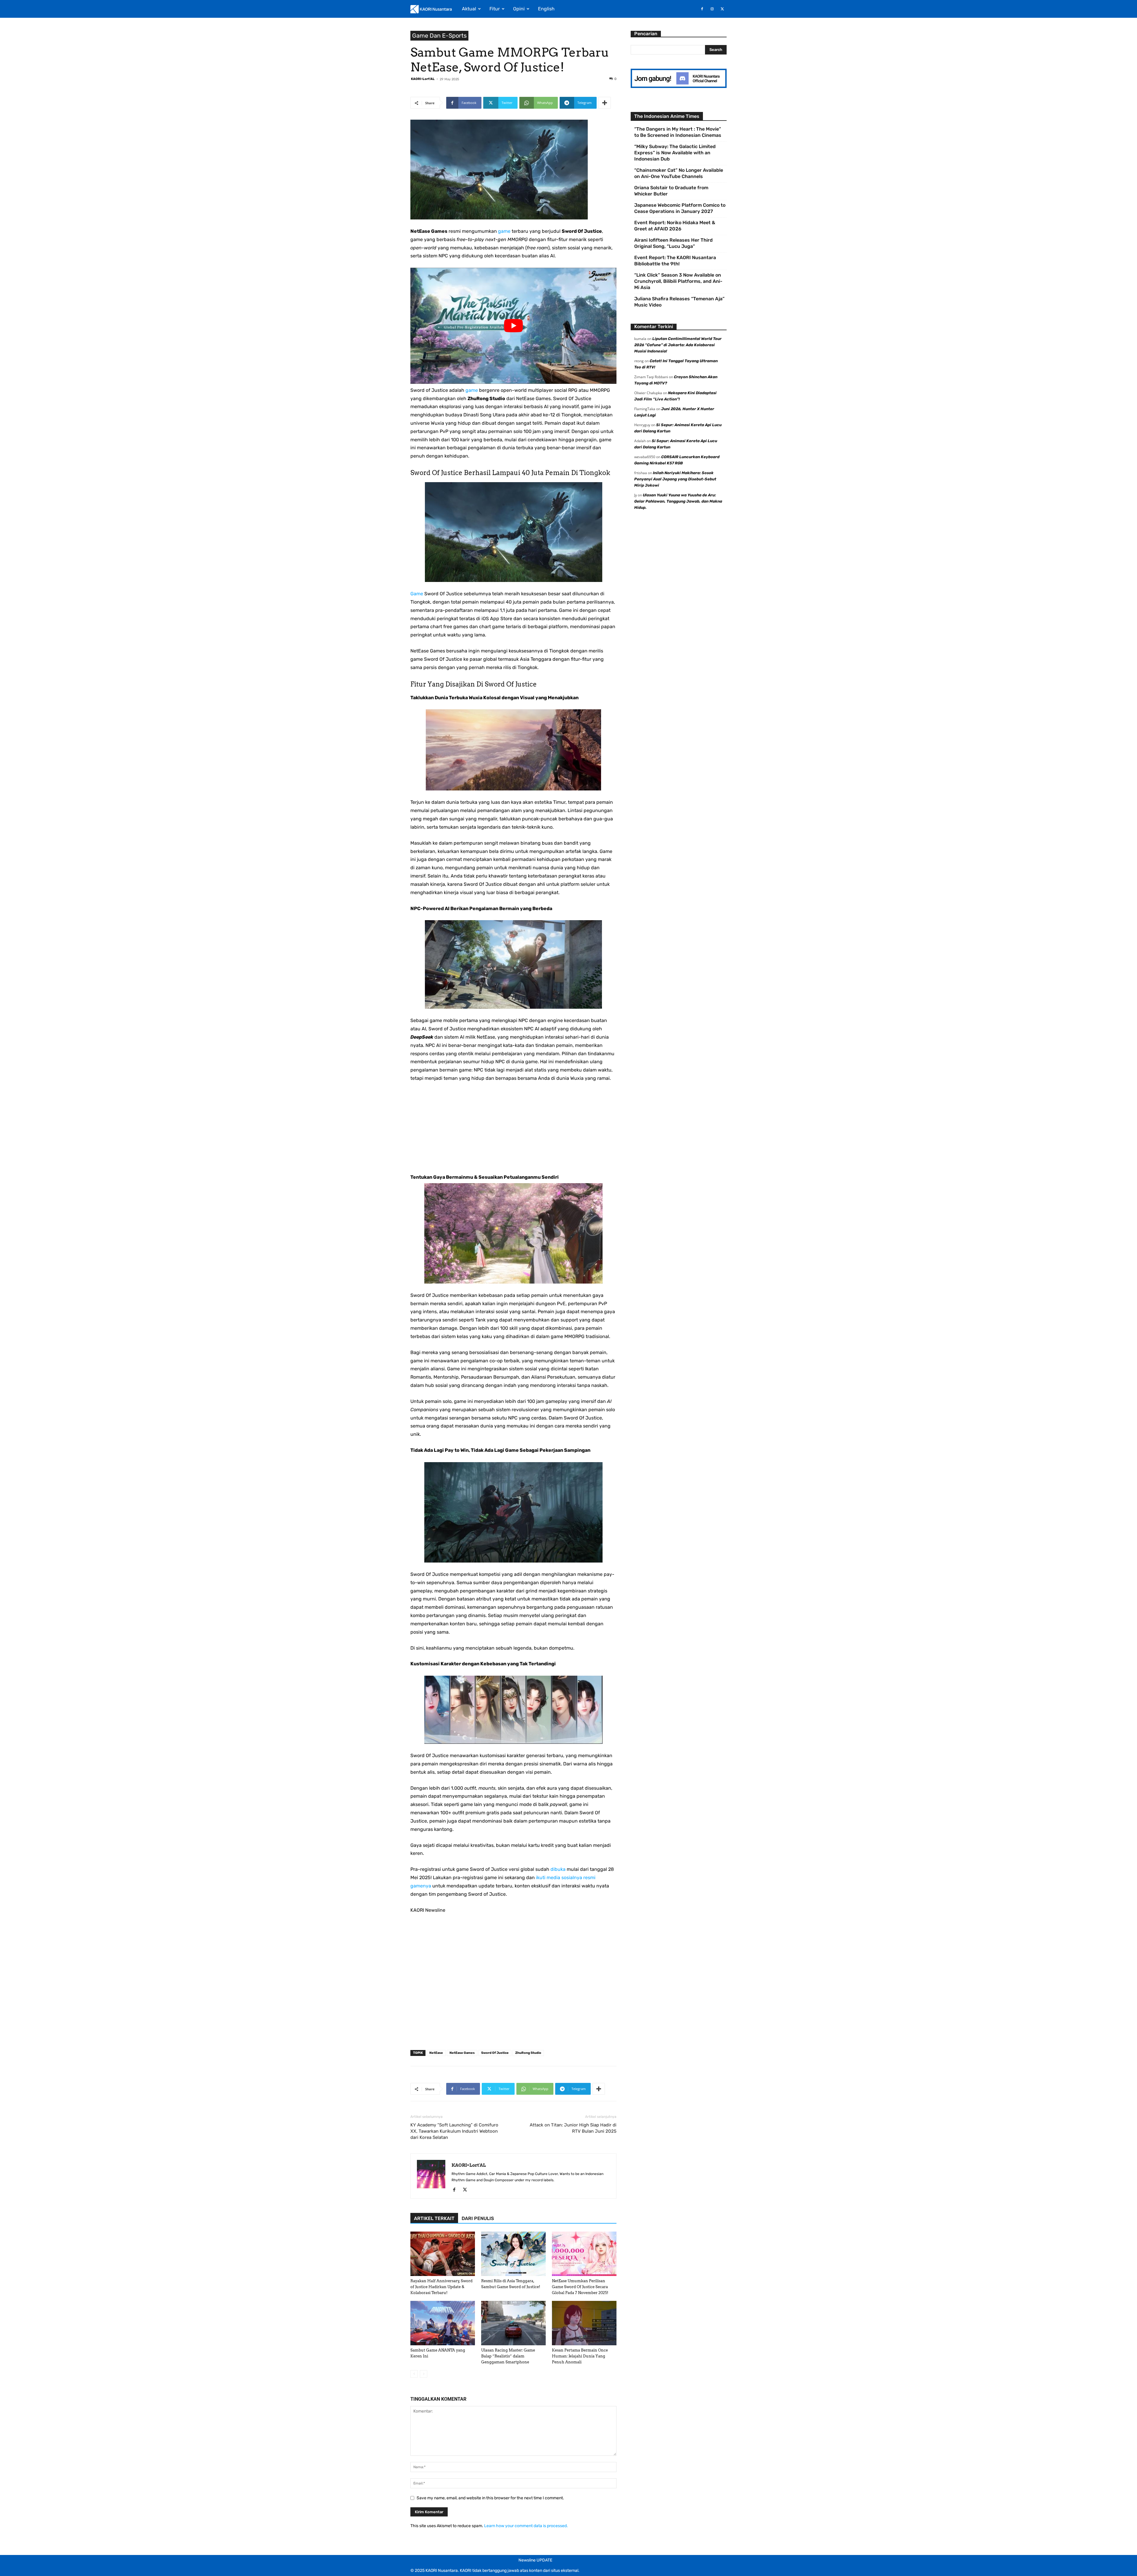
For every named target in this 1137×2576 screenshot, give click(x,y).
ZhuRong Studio (528, 2053)
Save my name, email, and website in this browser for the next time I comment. (490, 2498)
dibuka (558, 1869)
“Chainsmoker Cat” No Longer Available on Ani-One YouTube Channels (679, 173)
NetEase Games (462, 2053)
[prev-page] (414, 2374)
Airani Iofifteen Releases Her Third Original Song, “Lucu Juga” (673, 243)
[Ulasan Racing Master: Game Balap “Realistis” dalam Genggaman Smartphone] (513, 2323)
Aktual (469, 9)
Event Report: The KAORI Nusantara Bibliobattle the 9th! (675, 261)
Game (417, 594)
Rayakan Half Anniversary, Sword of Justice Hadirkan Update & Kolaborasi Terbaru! (441, 2287)
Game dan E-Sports (439, 36)
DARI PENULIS (478, 2218)
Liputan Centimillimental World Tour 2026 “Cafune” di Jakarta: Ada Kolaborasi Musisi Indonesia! (678, 345)
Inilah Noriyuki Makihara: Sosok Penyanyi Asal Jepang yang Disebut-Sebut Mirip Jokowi (675, 479)
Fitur (495, 9)
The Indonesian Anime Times (667, 116)
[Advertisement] (513, 1132)
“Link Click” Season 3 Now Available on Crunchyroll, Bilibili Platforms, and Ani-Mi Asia (678, 281)
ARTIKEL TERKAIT (434, 2218)
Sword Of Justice (495, 2053)
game (504, 231)
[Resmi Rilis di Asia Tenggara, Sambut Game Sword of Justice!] (513, 2254)
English (546, 9)
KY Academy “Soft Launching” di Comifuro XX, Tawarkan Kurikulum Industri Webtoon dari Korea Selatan (454, 2131)
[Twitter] (722, 9)
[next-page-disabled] (424, 2374)
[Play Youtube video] (513, 326)
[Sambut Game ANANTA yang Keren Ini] (443, 2323)
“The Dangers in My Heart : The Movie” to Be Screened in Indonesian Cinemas (678, 132)
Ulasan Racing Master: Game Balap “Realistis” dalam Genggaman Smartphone (508, 2356)
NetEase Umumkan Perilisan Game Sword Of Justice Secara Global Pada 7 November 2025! (580, 2287)
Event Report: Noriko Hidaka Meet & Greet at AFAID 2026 (675, 226)
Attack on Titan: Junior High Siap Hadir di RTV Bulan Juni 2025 (573, 2128)
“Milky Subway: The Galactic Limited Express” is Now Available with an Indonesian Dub (675, 153)
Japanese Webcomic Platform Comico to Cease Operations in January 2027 (680, 208)
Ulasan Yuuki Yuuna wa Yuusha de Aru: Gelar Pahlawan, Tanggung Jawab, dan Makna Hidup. (678, 501)
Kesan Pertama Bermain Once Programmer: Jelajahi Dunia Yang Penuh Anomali (580, 2356)
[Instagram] (712, 9)
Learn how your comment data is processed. (526, 2526)
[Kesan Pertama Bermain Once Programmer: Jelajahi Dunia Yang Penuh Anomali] (584, 2323)
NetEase (436, 2053)
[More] (605, 103)
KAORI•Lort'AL (423, 79)
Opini (519, 9)
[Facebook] (702, 9)
